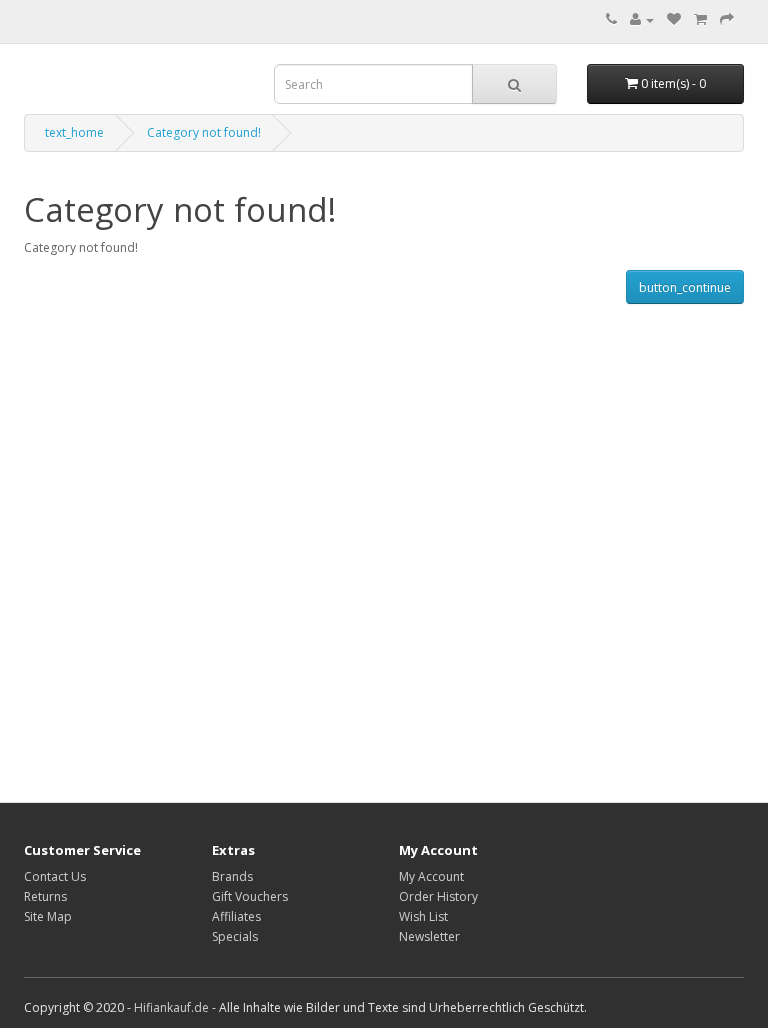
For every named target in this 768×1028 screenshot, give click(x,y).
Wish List (423, 916)
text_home (74, 132)
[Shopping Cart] (700, 19)
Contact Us (55, 876)
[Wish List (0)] (674, 19)
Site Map (48, 916)
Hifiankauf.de (171, 1007)
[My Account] (642, 19)
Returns (45, 896)
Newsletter (429, 936)
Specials (235, 936)
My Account (431, 876)
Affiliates (236, 916)
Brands (232, 876)
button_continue (685, 287)
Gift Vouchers (250, 896)
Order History (438, 896)
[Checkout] (727, 19)
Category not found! (204, 132)
